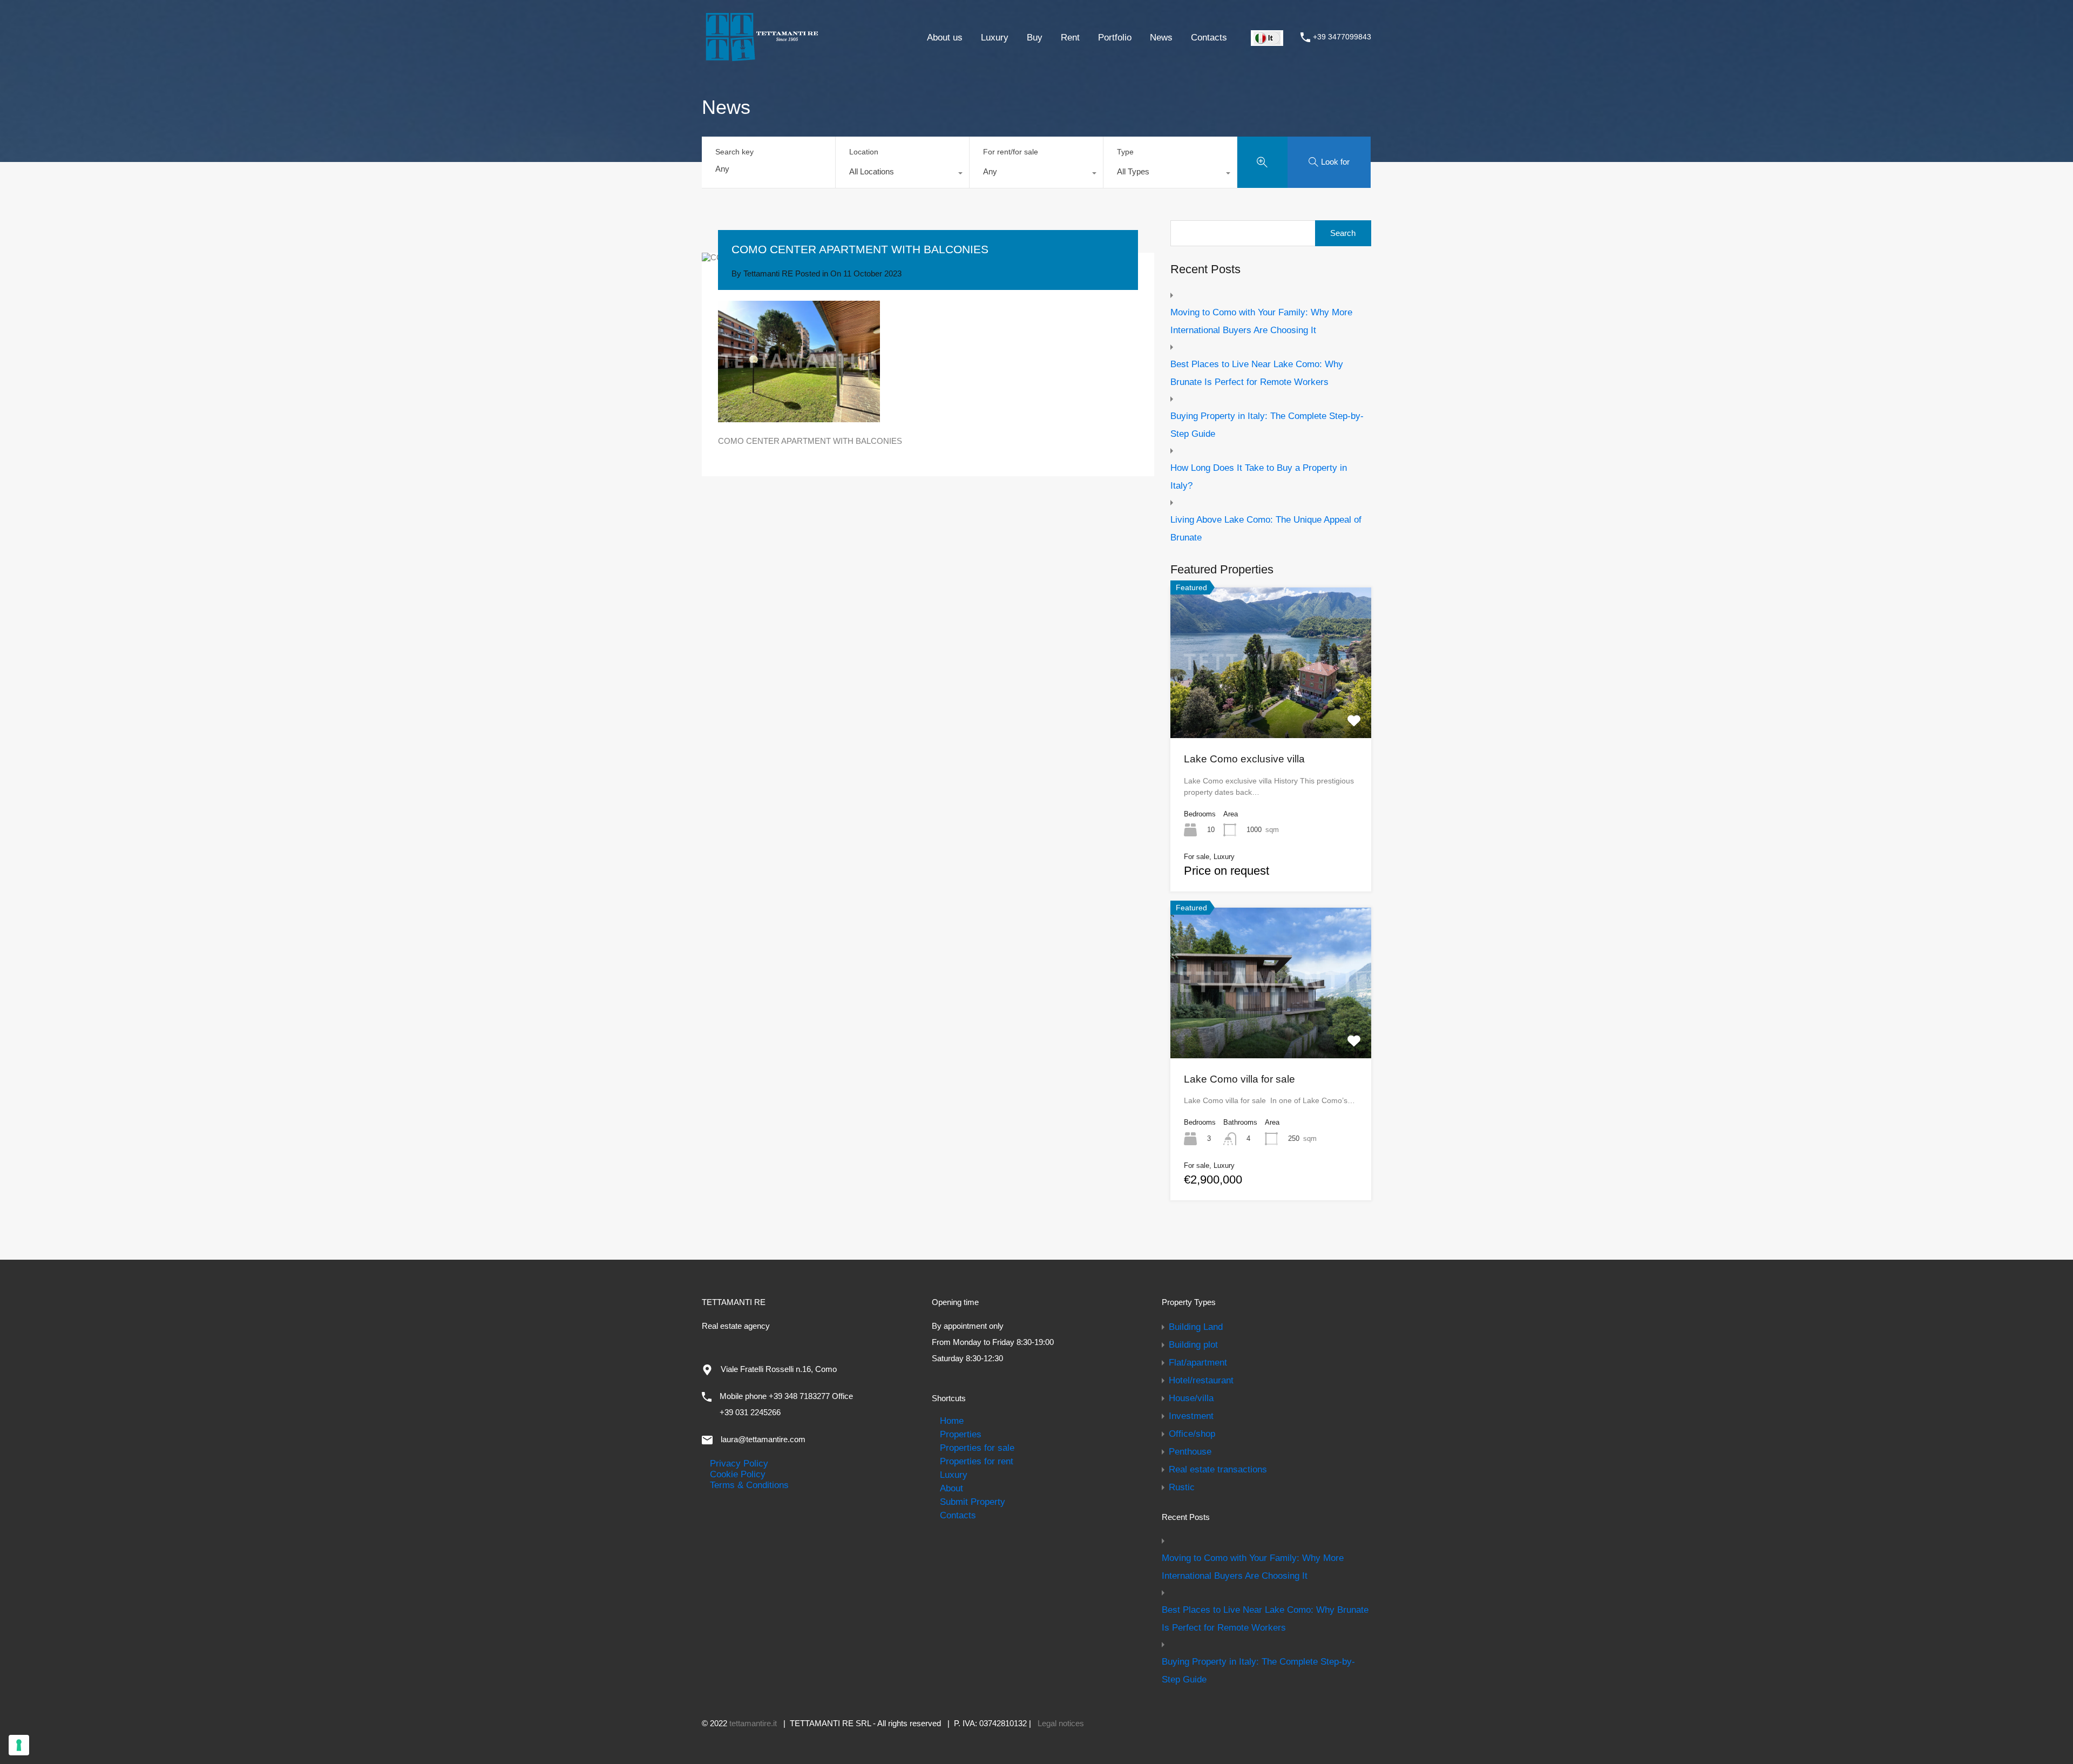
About (951, 1488)
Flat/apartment (1198, 1362)
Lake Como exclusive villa (1244, 759)
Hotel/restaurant (1201, 1380)
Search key (734, 152)
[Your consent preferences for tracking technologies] (19, 1745)
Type (1125, 152)
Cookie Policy (738, 1474)
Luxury (995, 37)
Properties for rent (977, 1461)
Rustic (1182, 1487)
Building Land (1196, 1327)
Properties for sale (977, 1448)
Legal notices (1061, 1723)
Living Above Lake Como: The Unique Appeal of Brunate (1266, 528)
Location (864, 152)
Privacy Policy (739, 1463)
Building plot (1193, 1344)
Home (952, 1421)
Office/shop (1192, 1434)
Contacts (1209, 37)
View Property (1271, 708)
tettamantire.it (753, 1723)
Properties (961, 1434)
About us (945, 37)
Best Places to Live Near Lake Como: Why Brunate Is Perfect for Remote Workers (1257, 373)
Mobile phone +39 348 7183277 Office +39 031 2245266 (786, 1404)
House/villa (1191, 1398)
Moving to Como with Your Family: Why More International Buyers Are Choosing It (1261, 321)
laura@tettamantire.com (763, 1439)
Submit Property (973, 1502)
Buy (1035, 37)
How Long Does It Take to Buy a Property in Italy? (1259, 477)
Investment (1191, 1416)
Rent (1070, 37)
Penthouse (1190, 1451)
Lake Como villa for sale (1239, 1079)
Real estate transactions (1218, 1469)
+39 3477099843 (1342, 37)
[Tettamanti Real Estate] (761, 57)
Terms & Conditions (749, 1485)
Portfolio (1115, 37)
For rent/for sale (1011, 152)
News (1161, 37)
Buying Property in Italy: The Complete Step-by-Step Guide (1267, 425)
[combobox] (902, 174)
